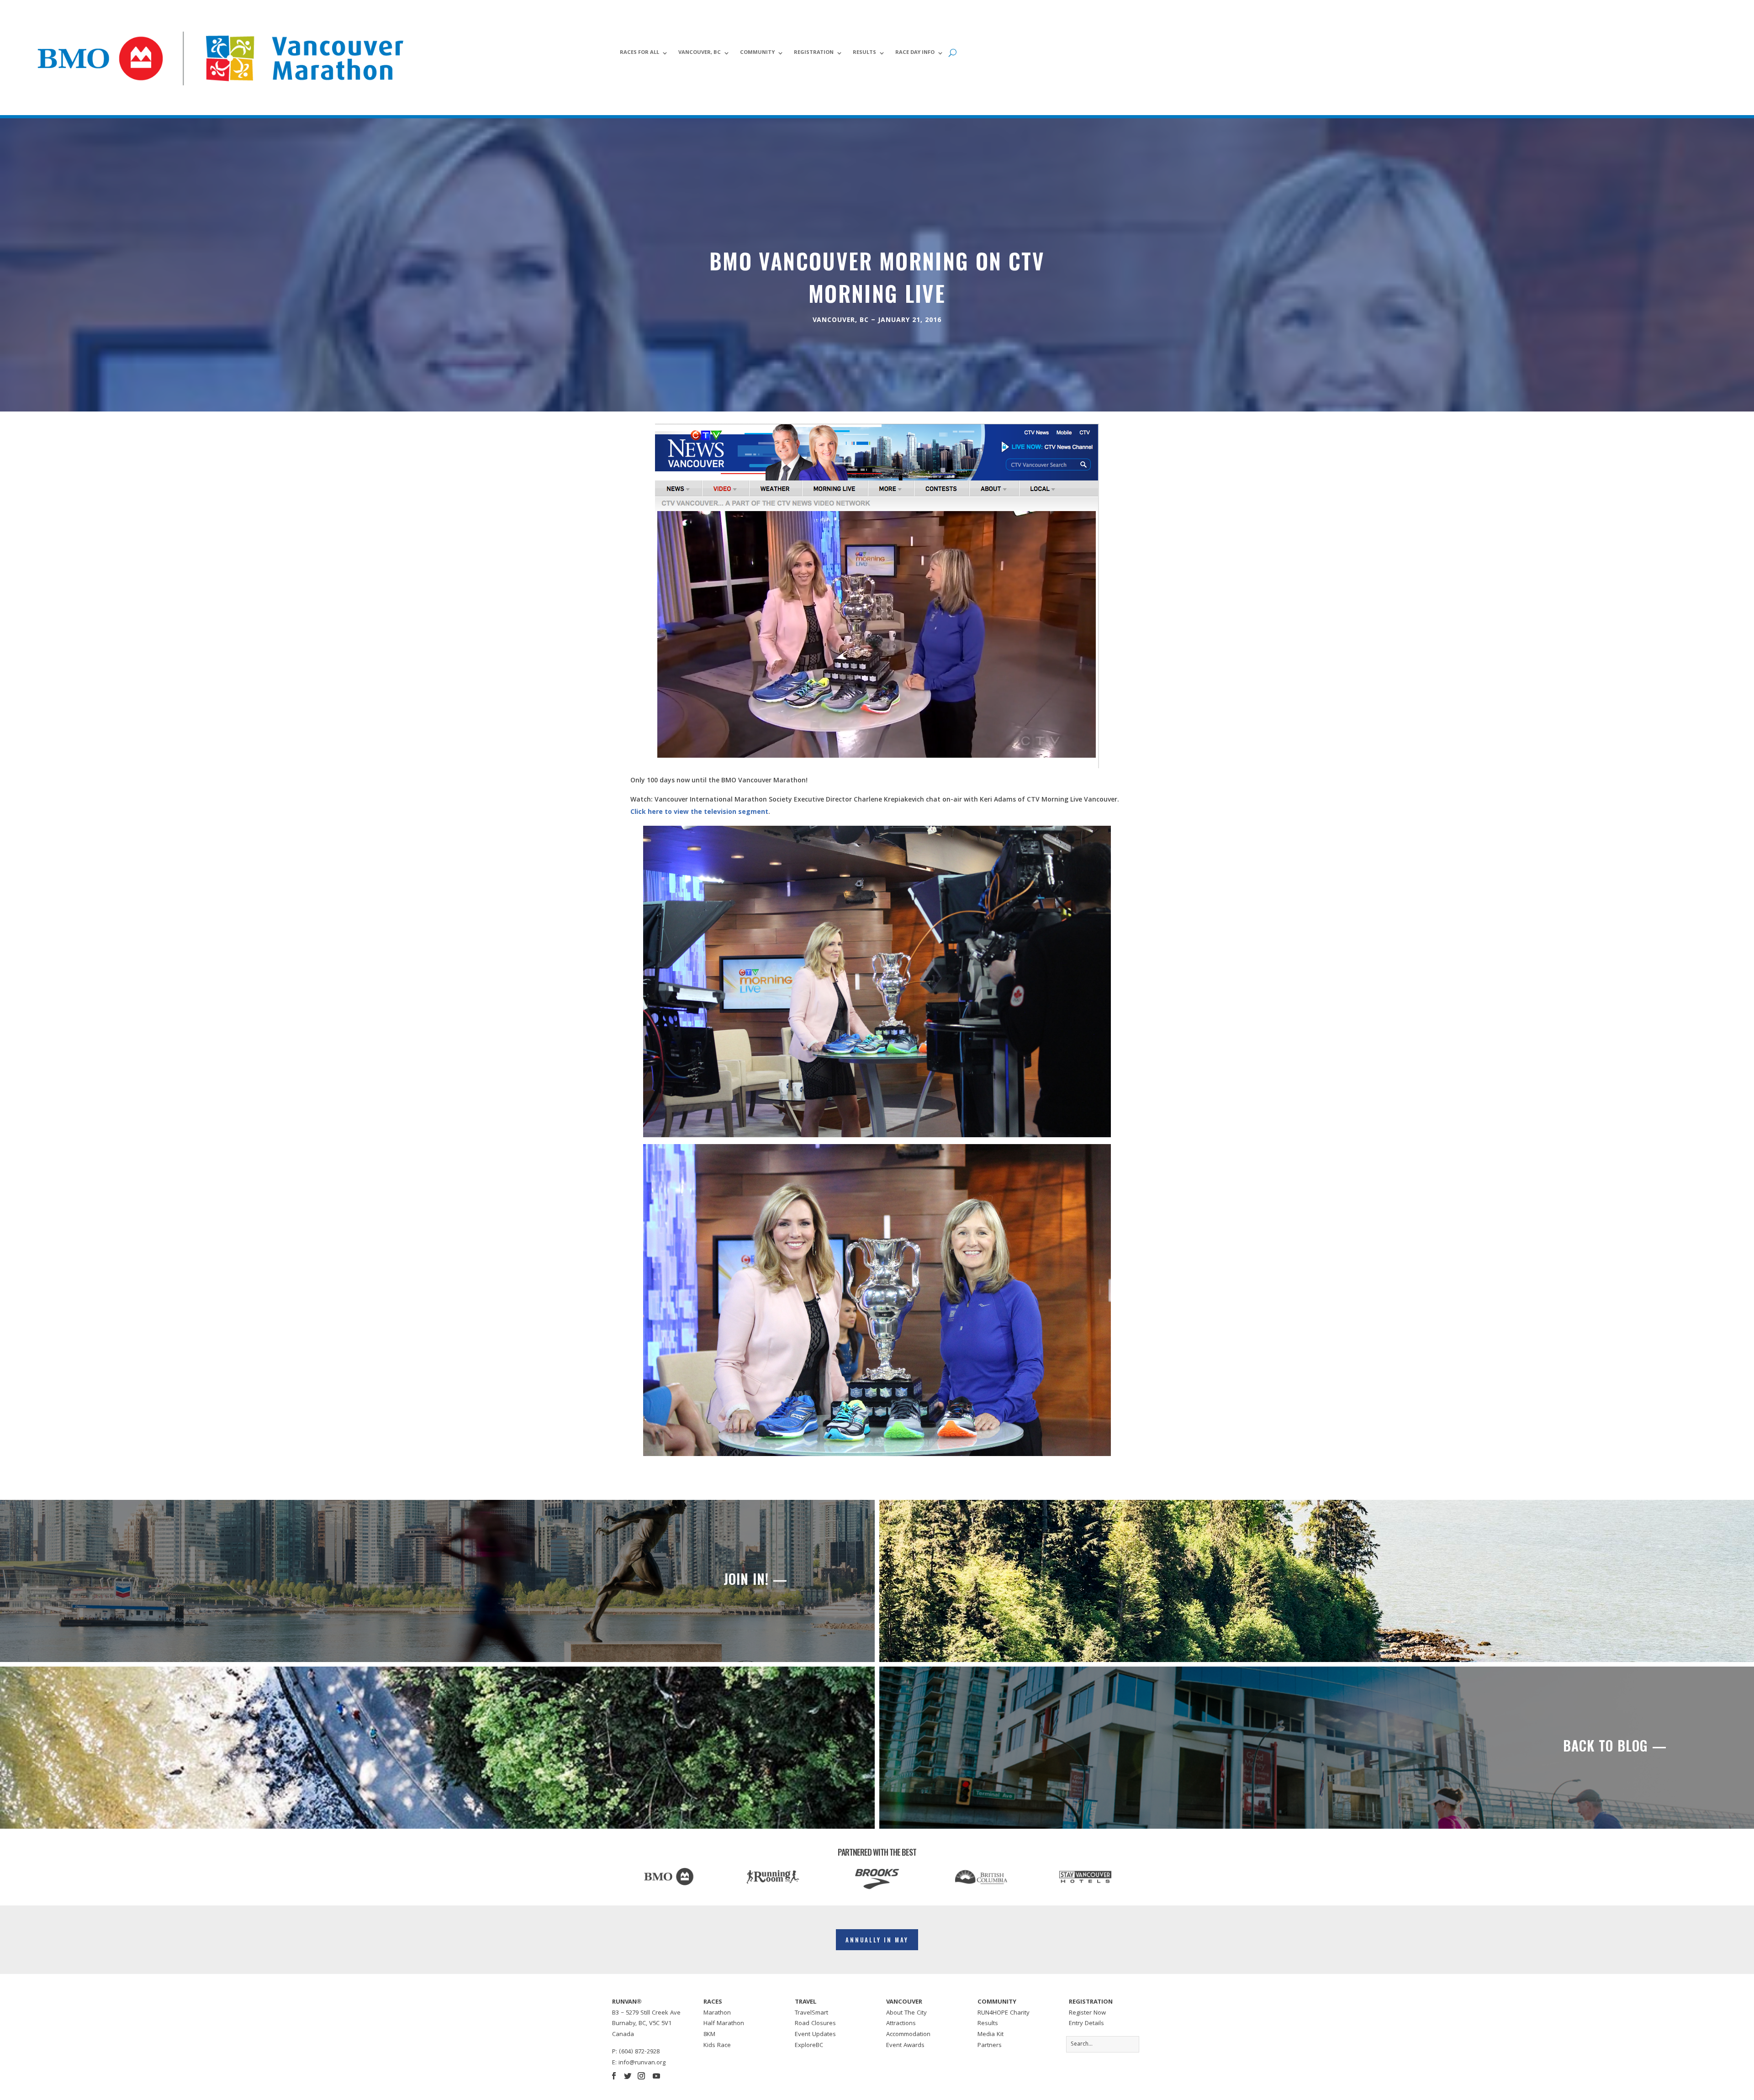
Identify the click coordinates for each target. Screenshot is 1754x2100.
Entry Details (1086, 2024)
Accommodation (908, 2035)
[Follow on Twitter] (628, 2076)
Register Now (1087, 2013)
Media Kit (991, 2035)
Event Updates (815, 2035)
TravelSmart (811, 2013)
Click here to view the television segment (699, 813)
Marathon (717, 2013)
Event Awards (905, 2046)
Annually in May (877, 1940)
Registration (814, 53)
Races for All (639, 53)
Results (864, 53)
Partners (990, 2046)
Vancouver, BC (700, 53)
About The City (906, 2013)
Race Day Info (915, 53)
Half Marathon (724, 2024)
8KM (709, 2035)
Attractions (901, 2024)
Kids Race (717, 2046)
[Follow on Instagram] (641, 2076)
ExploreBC (809, 2046)
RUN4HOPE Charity (1004, 2013)
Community (757, 53)
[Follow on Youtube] (656, 2076)
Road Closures (815, 2024)
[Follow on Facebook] (614, 2076)
